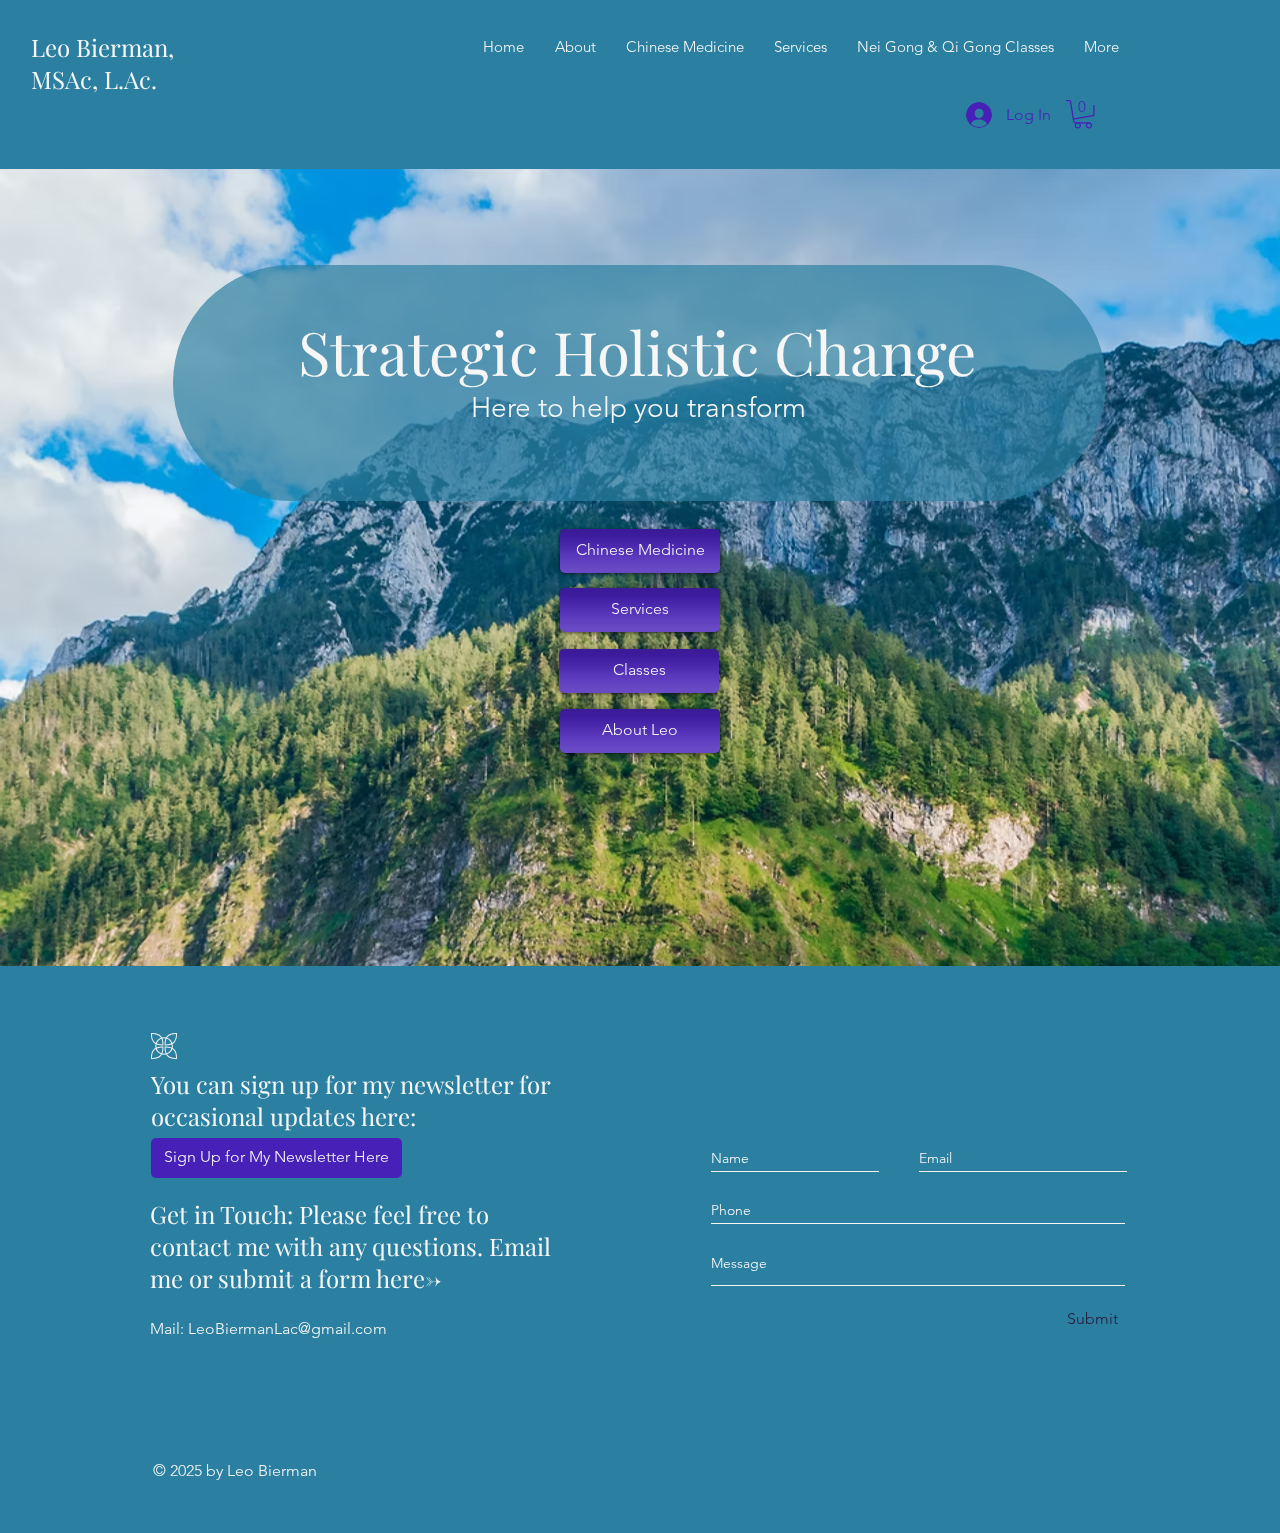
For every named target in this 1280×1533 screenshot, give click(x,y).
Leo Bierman (272, 1470)
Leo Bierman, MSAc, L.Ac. (102, 63)
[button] (1083, 114)
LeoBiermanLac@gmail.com (287, 1328)
